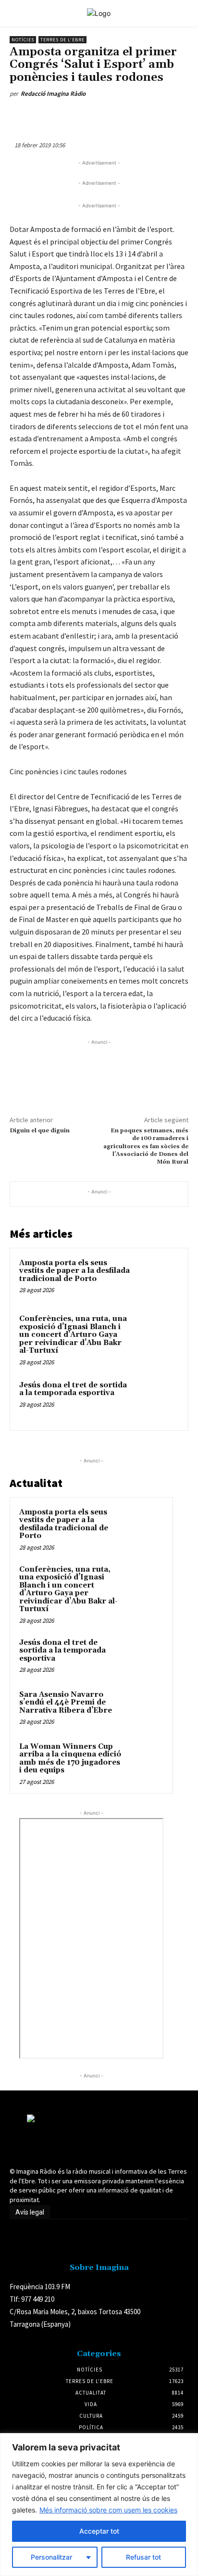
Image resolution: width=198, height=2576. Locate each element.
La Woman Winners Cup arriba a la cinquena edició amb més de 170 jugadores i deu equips (70, 1759)
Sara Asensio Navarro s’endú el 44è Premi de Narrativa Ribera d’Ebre (66, 1703)
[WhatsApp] (94, 116)
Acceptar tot (99, 2531)
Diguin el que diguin (40, 1131)
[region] (99, 2505)
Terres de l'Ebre (62, 40)
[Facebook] (49, 116)
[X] (72, 116)
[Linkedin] (116, 116)
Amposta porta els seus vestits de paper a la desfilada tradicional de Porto (74, 1271)
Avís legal (30, 2212)
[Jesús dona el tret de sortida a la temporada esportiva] (158, 1400)
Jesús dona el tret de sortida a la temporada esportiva (73, 1389)
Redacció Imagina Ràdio (53, 94)
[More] (183, 116)
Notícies (23, 40)
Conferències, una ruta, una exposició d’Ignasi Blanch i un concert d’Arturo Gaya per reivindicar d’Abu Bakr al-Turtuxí (73, 1335)
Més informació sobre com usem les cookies (108, 2510)
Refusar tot (143, 2557)
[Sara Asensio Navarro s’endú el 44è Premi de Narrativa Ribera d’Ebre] (145, 1708)
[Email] (138, 116)
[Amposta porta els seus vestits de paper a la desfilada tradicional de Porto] (158, 1278)
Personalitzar (51, 2557)
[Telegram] (160, 116)
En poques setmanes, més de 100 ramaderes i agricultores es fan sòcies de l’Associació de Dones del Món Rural (146, 1147)
